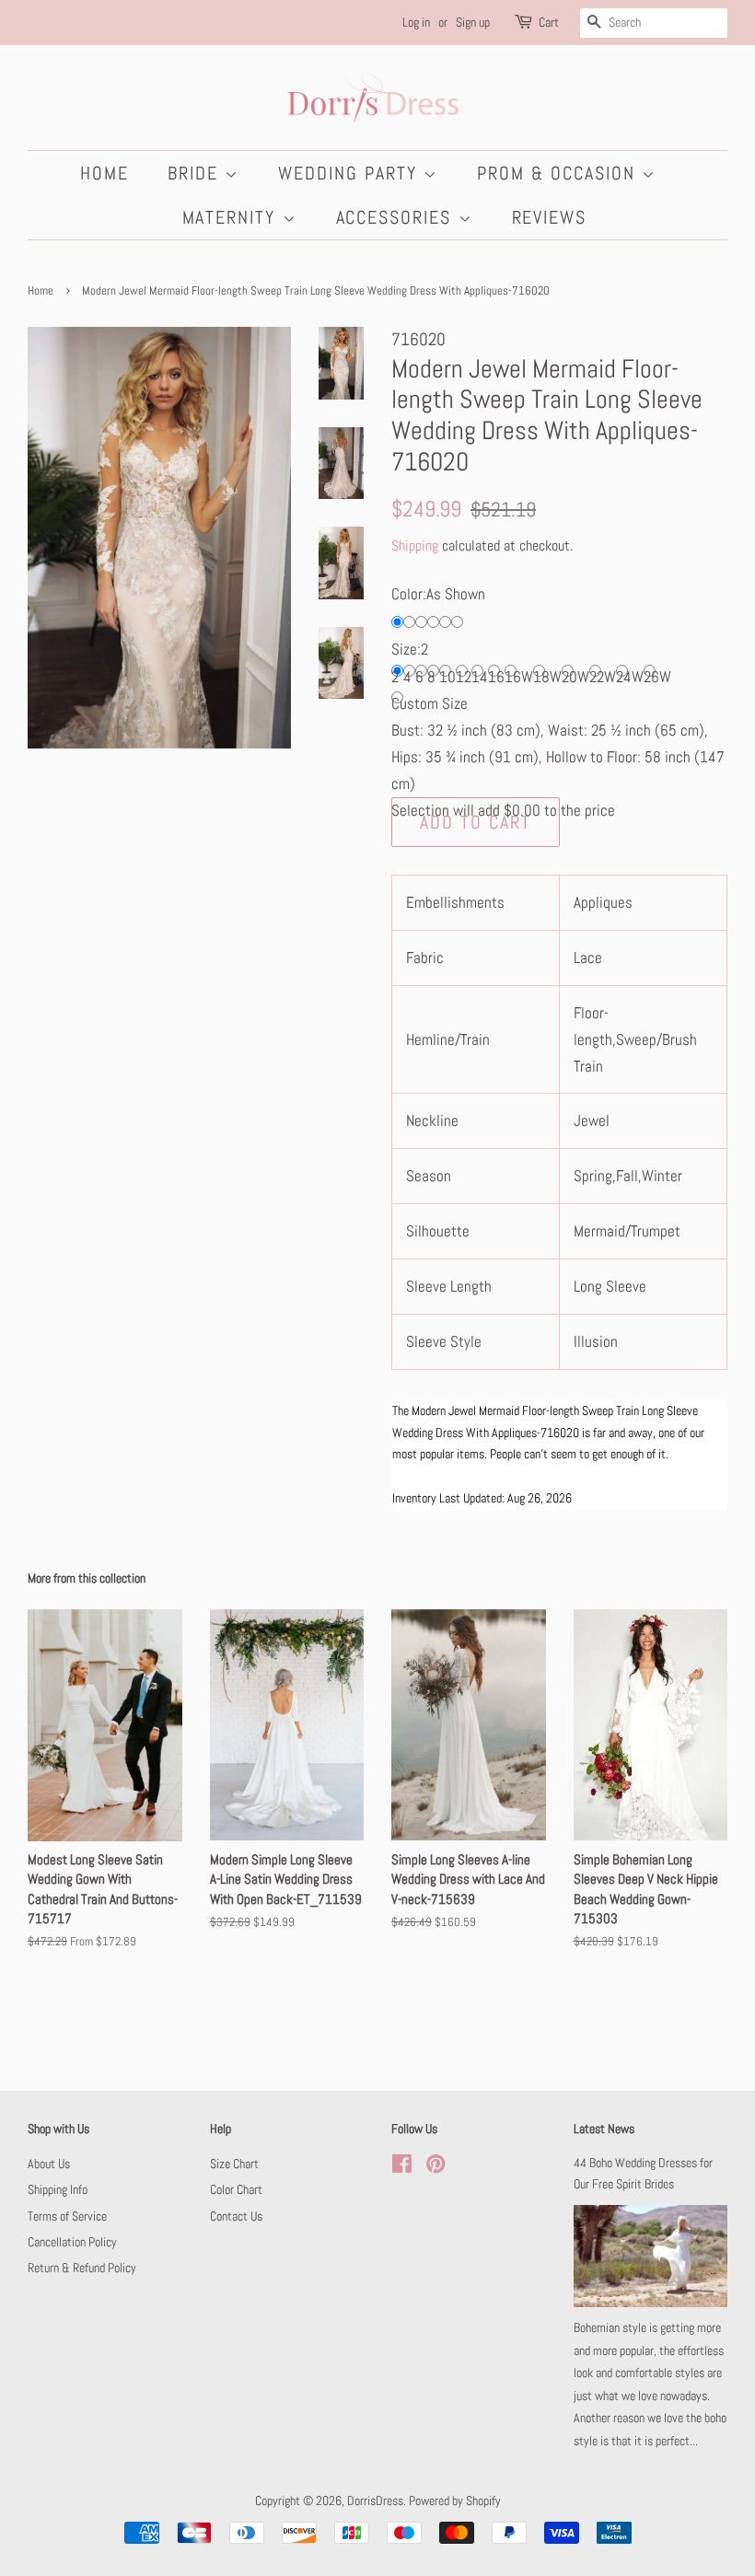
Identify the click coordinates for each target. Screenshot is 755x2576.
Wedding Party (351, 173)
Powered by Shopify (455, 2501)
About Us (49, 2164)
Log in (416, 22)
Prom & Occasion (559, 173)
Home (105, 173)
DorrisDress (375, 2501)
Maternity (232, 217)
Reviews (550, 217)
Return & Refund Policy (82, 2268)
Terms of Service (67, 2216)
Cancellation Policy (72, 2242)
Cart (549, 22)
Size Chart (234, 2164)
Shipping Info (58, 2189)
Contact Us (236, 2216)
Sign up (473, 22)
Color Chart (236, 2189)
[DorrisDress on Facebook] (402, 2167)
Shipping (415, 545)
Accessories (397, 217)
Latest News (604, 2129)
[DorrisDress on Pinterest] (436, 2167)
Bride (196, 173)
